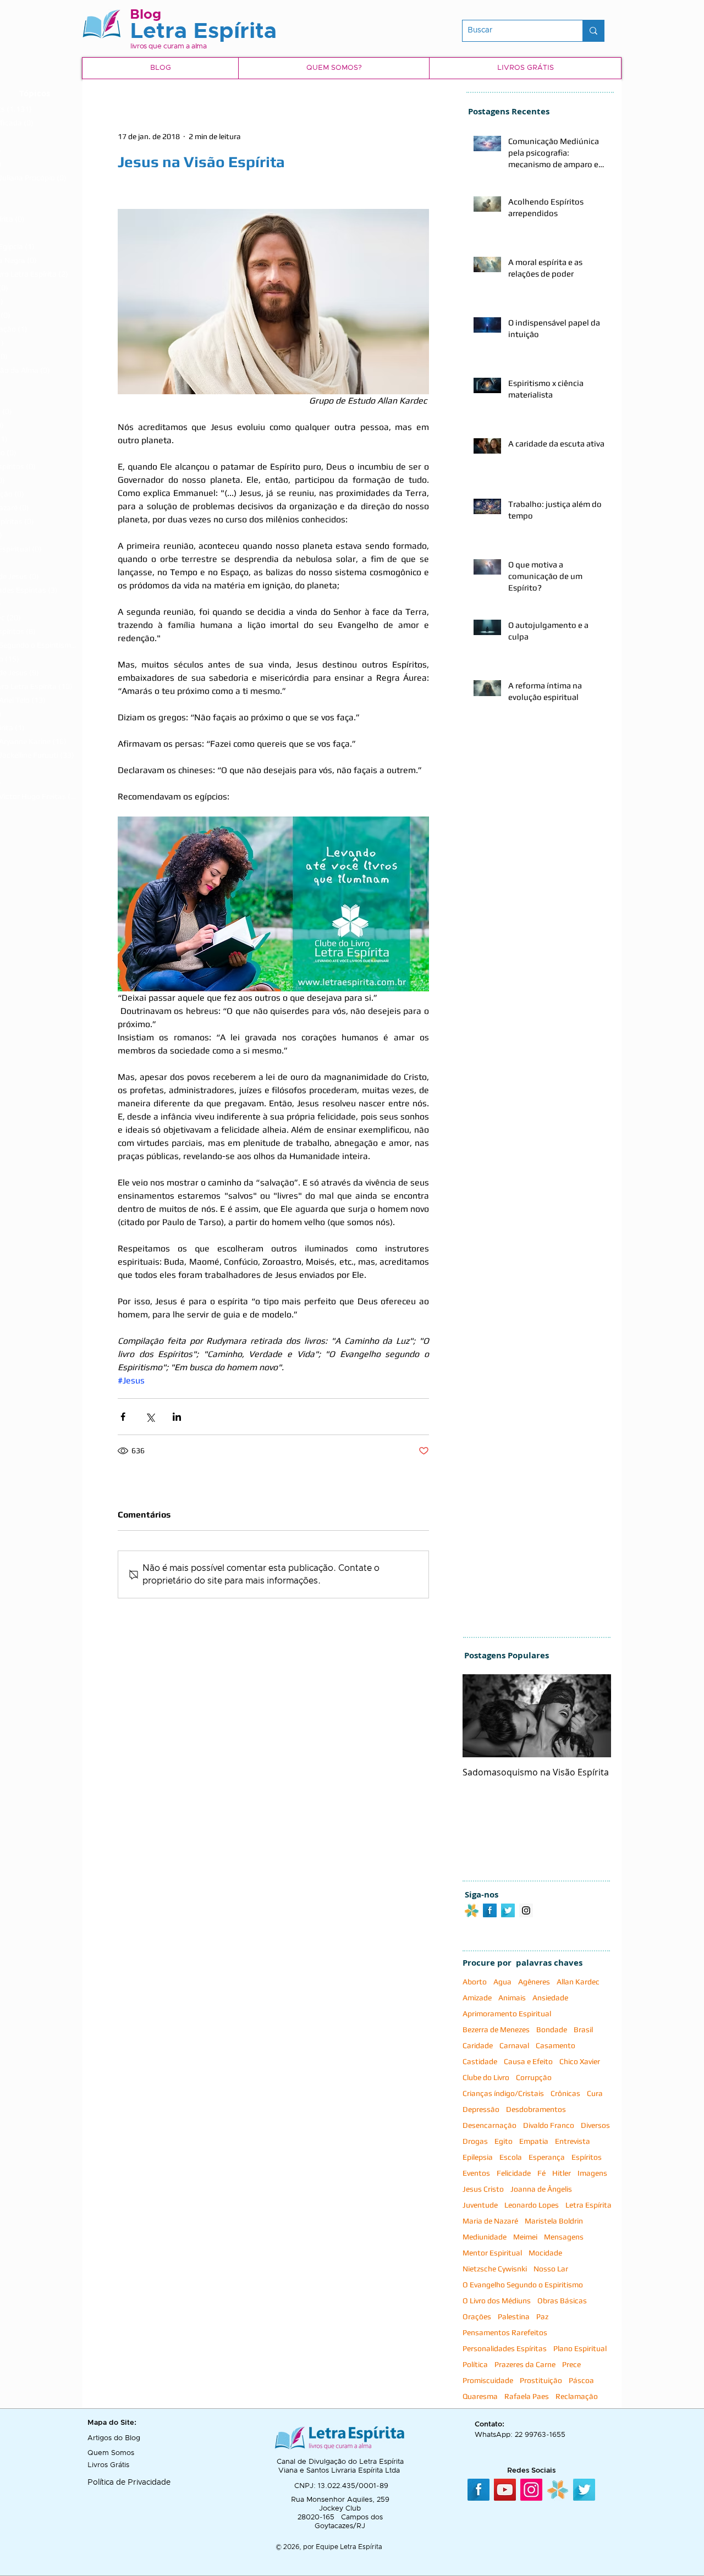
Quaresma (480, 2396)
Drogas (475, 2141)
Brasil (583, 2029)
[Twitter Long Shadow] (508, 1910)
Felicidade (514, 2173)
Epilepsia (478, 2157)
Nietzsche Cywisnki (495, 2269)
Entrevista (573, 2141)
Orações (477, 2316)
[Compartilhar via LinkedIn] (177, 1417)
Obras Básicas (562, 2301)
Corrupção (534, 2077)
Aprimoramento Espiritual (507, 2014)
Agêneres (534, 1982)
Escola (511, 2157)
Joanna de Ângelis (541, 2189)
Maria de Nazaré (490, 2221)
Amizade (477, 1998)
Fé (541, 2173)
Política (475, 2364)
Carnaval (514, 2045)
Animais (512, 1998)
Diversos (595, 2125)
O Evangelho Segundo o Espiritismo (523, 2285)
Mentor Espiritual (492, 2253)
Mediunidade (485, 2237)
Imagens (592, 2173)
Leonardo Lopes (532, 2205)
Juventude (480, 2205)
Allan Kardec (578, 1982)
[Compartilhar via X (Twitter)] (150, 1417)
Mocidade (545, 2253)
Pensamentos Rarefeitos (505, 2332)
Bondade (552, 2029)
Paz (542, 2316)
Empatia (534, 2141)
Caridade (478, 2045)
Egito (504, 2141)
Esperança (547, 2157)
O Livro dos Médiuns (497, 2301)
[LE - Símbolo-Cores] (558, 2490)
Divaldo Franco (549, 2125)
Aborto (475, 1982)
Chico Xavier (580, 2061)
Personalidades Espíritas (505, 2348)
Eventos (476, 2173)
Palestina (514, 2316)
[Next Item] (593, 1716)
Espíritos (587, 2157)
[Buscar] (593, 31)
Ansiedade (550, 1998)
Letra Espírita (588, 2205)
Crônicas (565, 2093)
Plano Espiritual (580, 2348)
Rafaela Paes (527, 2396)
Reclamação (577, 2396)
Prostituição (541, 2380)
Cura (595, 2093)
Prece (571, 2364)
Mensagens (564, 2237)
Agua (502, 1982)
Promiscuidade (488, 2380)
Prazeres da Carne (525, 2364)
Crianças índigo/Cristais (503, 2093)
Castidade (480, 2061)
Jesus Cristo (483, 2189)
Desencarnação (490, 2125)
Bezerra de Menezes (496, 2029)
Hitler (562, 2173)
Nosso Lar (551, 2269)
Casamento (555, 2045)
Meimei (525, 2237)
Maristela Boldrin (554, 2221)
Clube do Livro (486, 2077)
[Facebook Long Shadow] (490, 1910)
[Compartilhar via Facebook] (123, 1417)
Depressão (481, 2109)
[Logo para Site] (472, 1910)
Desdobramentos (536, 2109)
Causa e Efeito (528, 2061)
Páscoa (581, 2380)
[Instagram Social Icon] (526, 1910)
